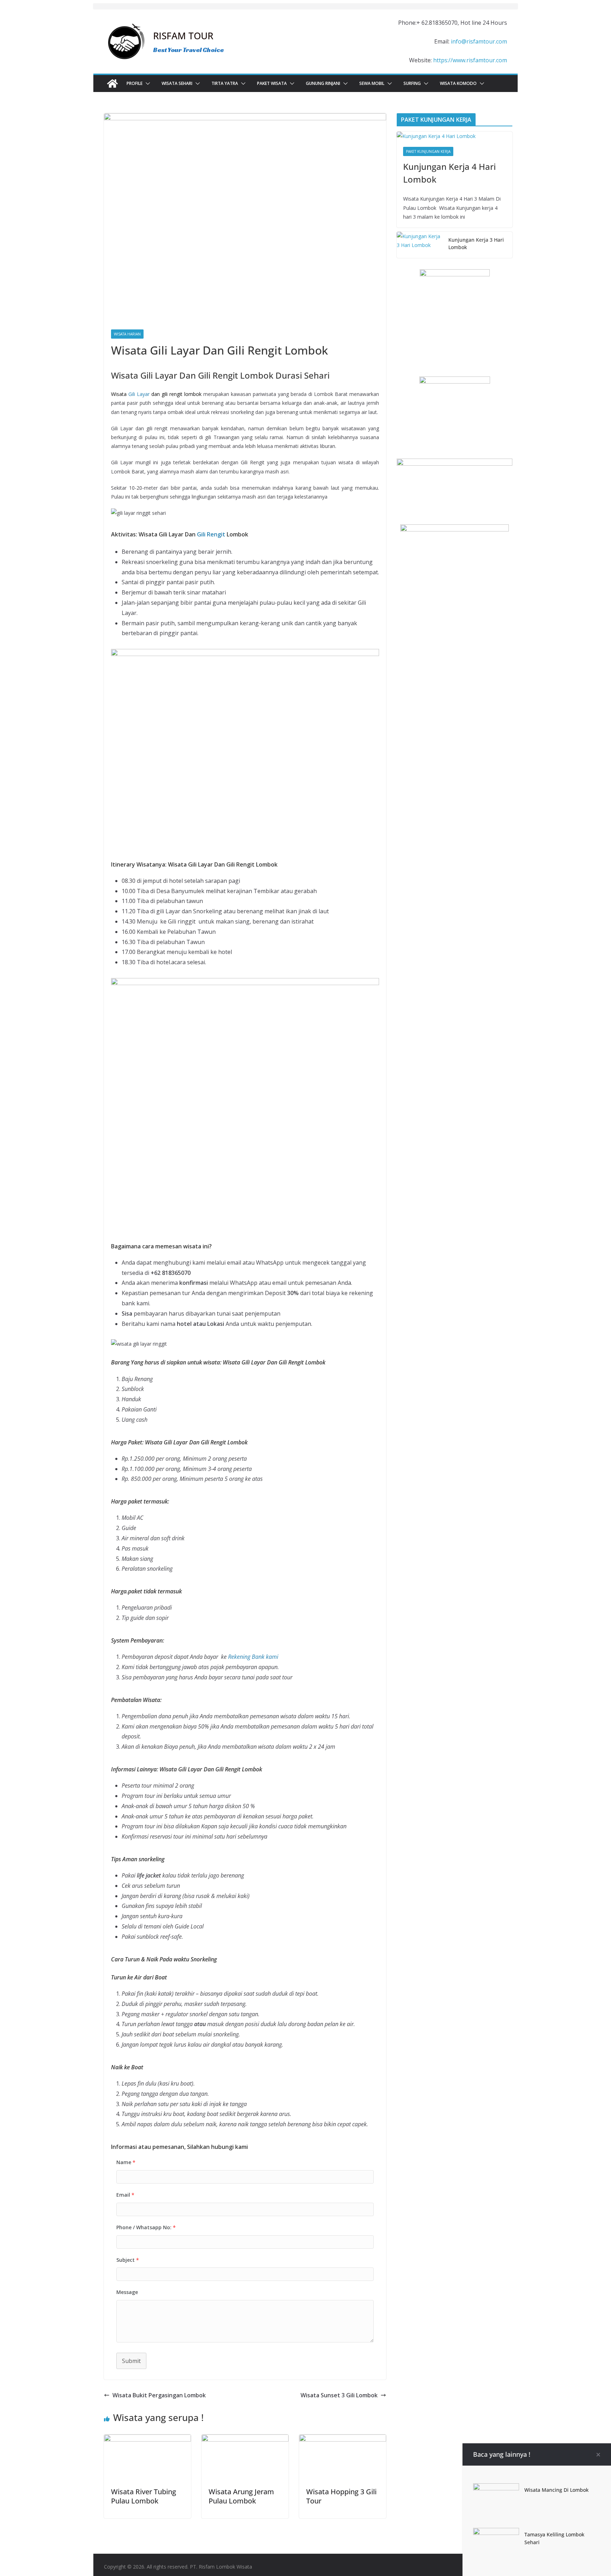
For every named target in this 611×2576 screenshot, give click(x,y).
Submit (131, 2361)
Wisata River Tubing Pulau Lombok (144, 2496)
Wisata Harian (127, 334)
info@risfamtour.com (479, 41)
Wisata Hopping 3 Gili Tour (341, 2496)
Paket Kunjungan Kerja (428, 151)
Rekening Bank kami (253, 1657)
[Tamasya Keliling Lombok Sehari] (496, 2533)
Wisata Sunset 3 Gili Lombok (339, 2395)
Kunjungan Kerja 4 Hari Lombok (449, 173)
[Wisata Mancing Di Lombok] (496, 2488)
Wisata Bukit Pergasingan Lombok (159, 2395)
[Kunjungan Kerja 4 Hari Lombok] (455, 136)
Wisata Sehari (177, 83)
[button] (146, 84)
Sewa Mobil (372, 83)
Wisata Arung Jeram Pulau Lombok (241, 2496)
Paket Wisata (272, 83)
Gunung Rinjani (323, 83)
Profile (135, 83)
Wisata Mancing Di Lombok (557, 2490)
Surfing (412, 83)
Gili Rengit (211, 534)
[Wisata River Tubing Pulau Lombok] (147, 2439)
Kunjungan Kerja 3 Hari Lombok (476, 243)
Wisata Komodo (458, 83)
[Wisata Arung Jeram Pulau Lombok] (245, 2439)
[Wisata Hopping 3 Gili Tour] (343, 2439)
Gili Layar (139, 394)
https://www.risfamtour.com (470, 60)
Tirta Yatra (225, 83)
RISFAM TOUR (183, 36)
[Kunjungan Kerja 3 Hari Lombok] (420, 245)
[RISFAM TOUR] (112, 84)
